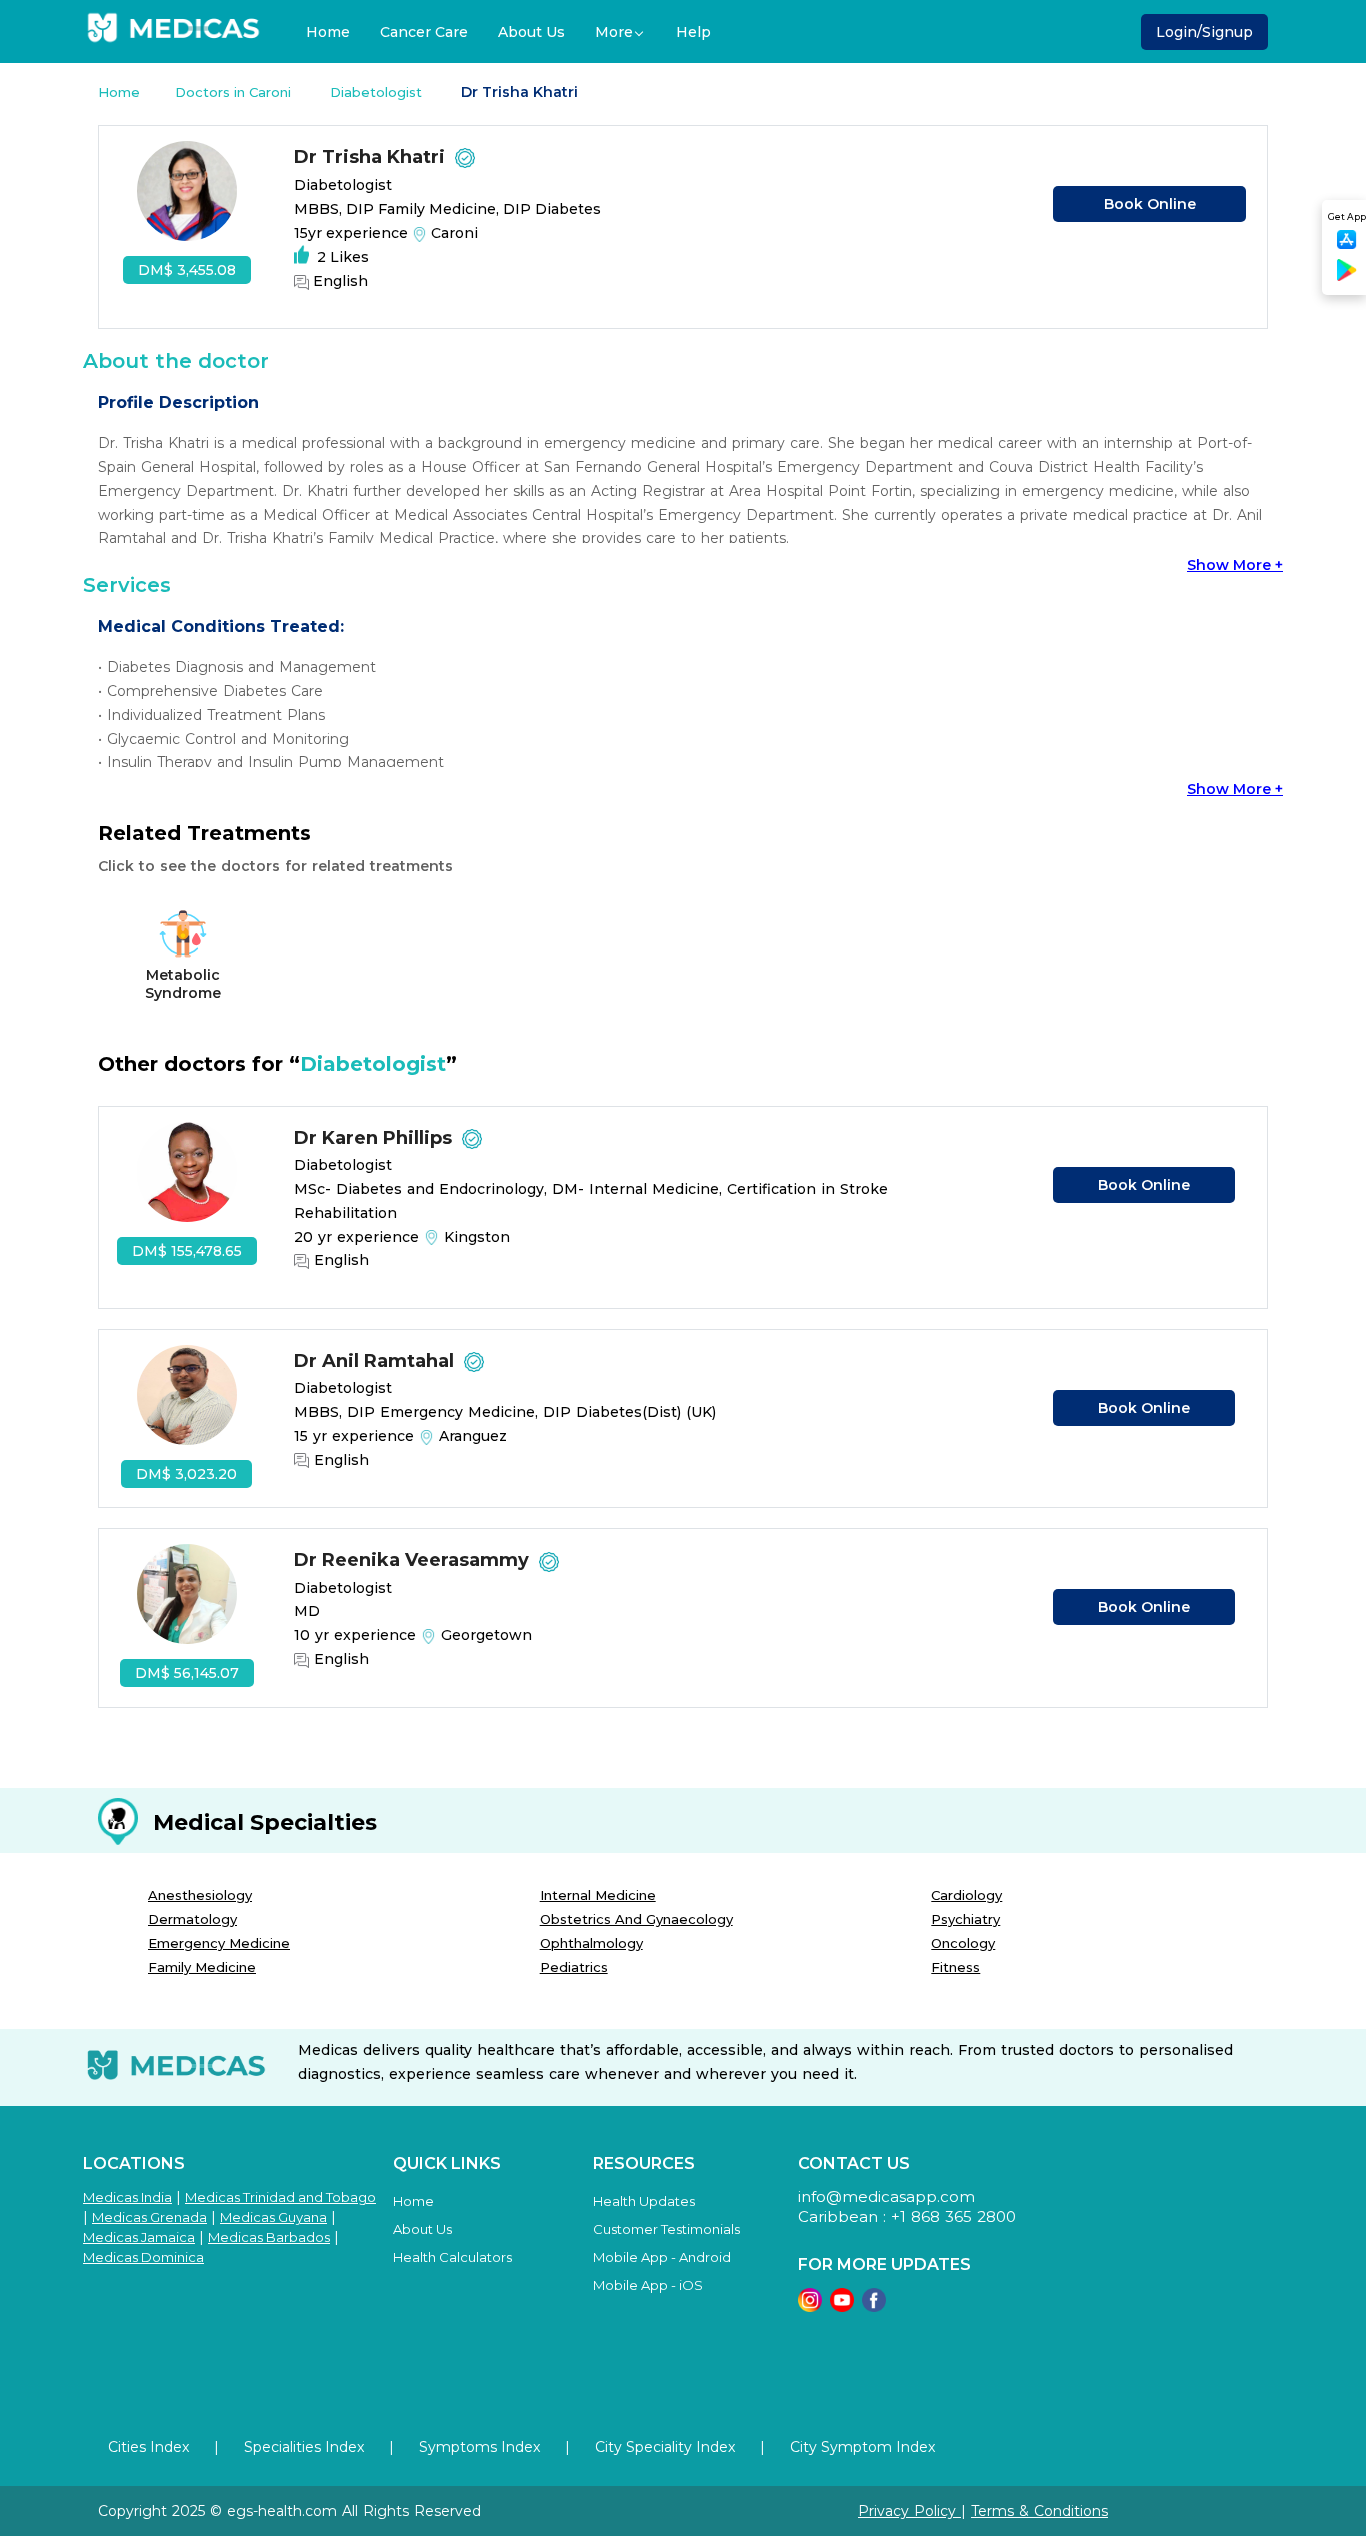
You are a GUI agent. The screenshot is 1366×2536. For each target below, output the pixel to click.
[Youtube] (842, 2306)
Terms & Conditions (1039, 2511)
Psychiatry (965, 1919)
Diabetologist (378, 92)
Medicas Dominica (143, 2257)
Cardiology (966, 1895)
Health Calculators (452, 2257)
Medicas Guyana (273, 2217)
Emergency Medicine (219, 1943)
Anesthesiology (200, 1895)
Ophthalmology (591, 1943)
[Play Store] (1347, 277)
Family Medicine (202, 1967)
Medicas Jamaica (139, 2237)
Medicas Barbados (269, 2237)
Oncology (963, 1943)
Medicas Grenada (149, 2217)
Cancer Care (424, 32)
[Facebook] (874, 2306)
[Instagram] (810, 2306)
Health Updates (644, 2201)
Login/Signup (1204, 32)
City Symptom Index (862, 2447)
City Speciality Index (665, 2447)
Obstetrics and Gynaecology (636, 1919)
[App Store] (1347, 245)
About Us (531, 32)
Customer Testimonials (666, 2229)
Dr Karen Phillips (375, 1138)
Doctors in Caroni (235, 92)
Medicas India (127, 2197)
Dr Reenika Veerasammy (414, 1560)
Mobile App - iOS (648, 2285)
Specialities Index (304, 2447)
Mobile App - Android (662, 2257)
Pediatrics (574, 1967)
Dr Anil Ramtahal (376, 1361)
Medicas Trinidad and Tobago (280, 2197)
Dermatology (192, 1919)
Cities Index (148, 2447)
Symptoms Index (479, 2447)
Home (328, 32)
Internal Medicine (598, 1895)
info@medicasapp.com (886, 2196)
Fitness (955, 1967)
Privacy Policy (909, 2511)
